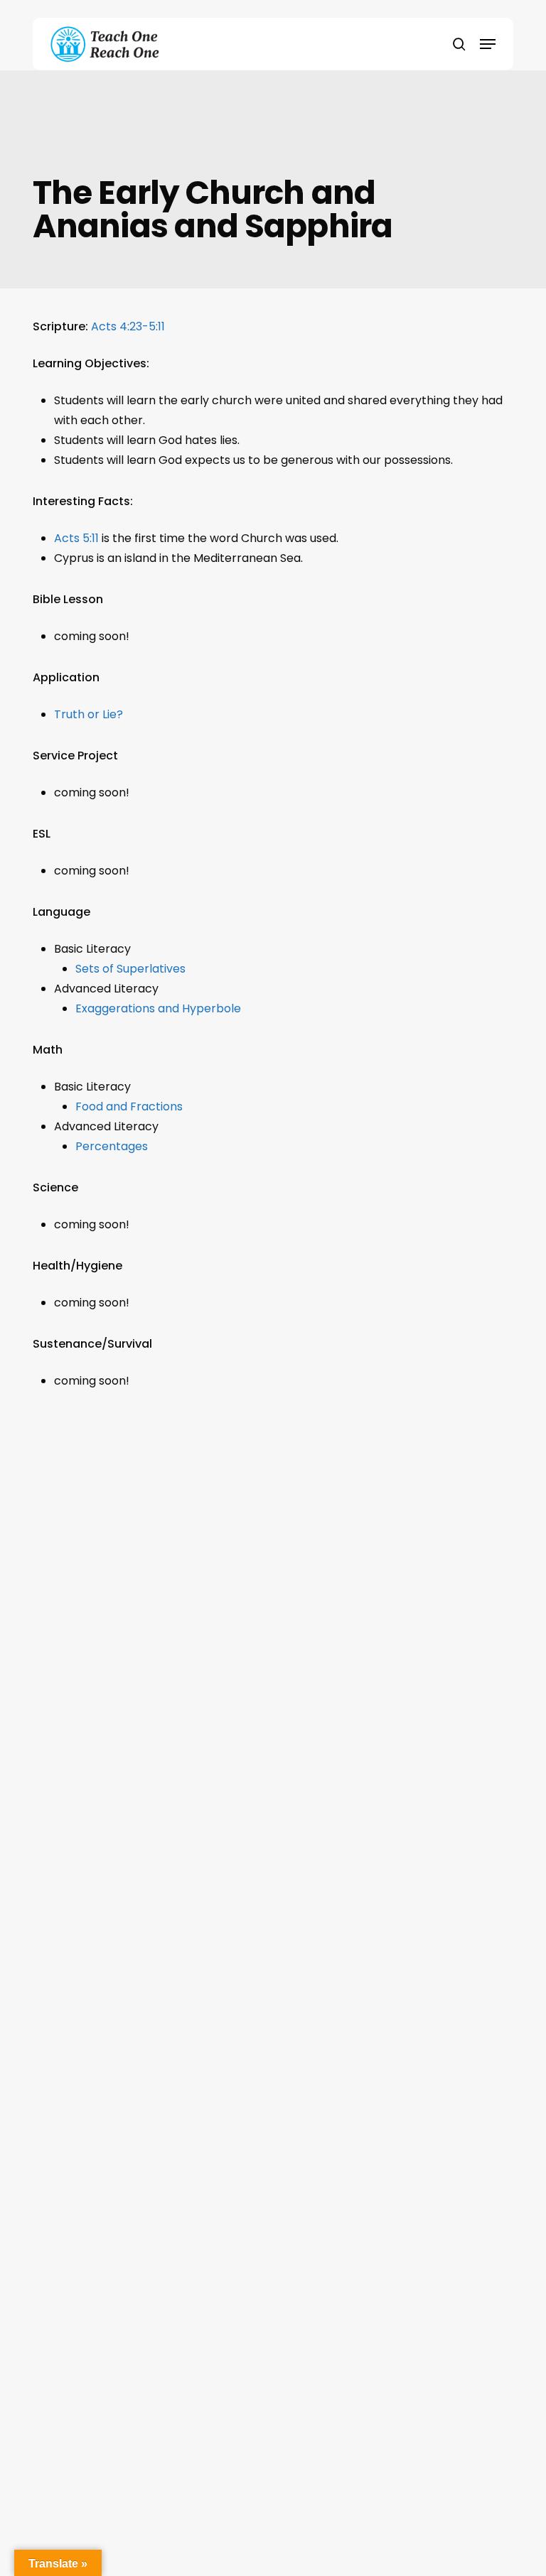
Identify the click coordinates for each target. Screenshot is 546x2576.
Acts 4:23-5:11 (128, 326)
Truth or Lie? (89, 714)
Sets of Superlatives (130, 969)
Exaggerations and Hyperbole (158, 1008)
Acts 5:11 (76, 538)
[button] (488, 44)
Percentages (112, 1146)
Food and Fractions (129, 1106)
